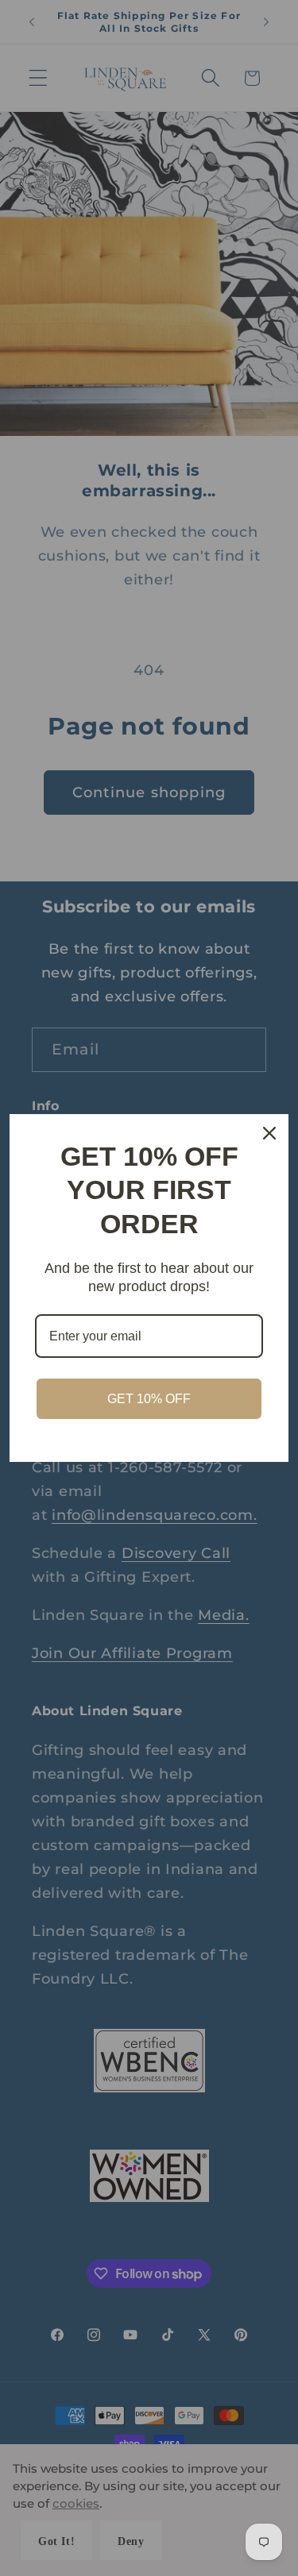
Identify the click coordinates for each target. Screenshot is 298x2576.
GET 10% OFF (149, 1399)
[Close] (269, 1133)
